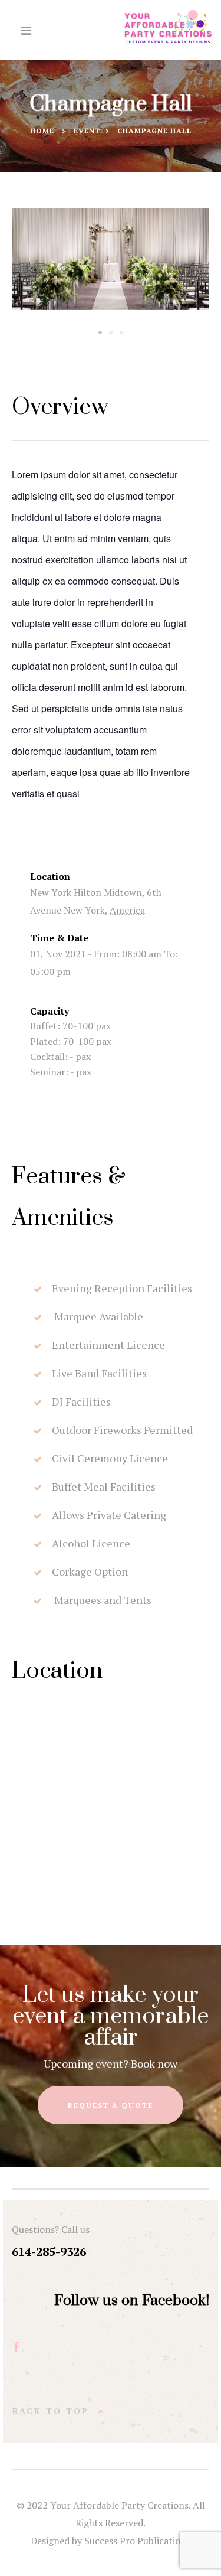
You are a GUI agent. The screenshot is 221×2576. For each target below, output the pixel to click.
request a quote (111, 2105)
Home (42, 131)
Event (87, 131)
